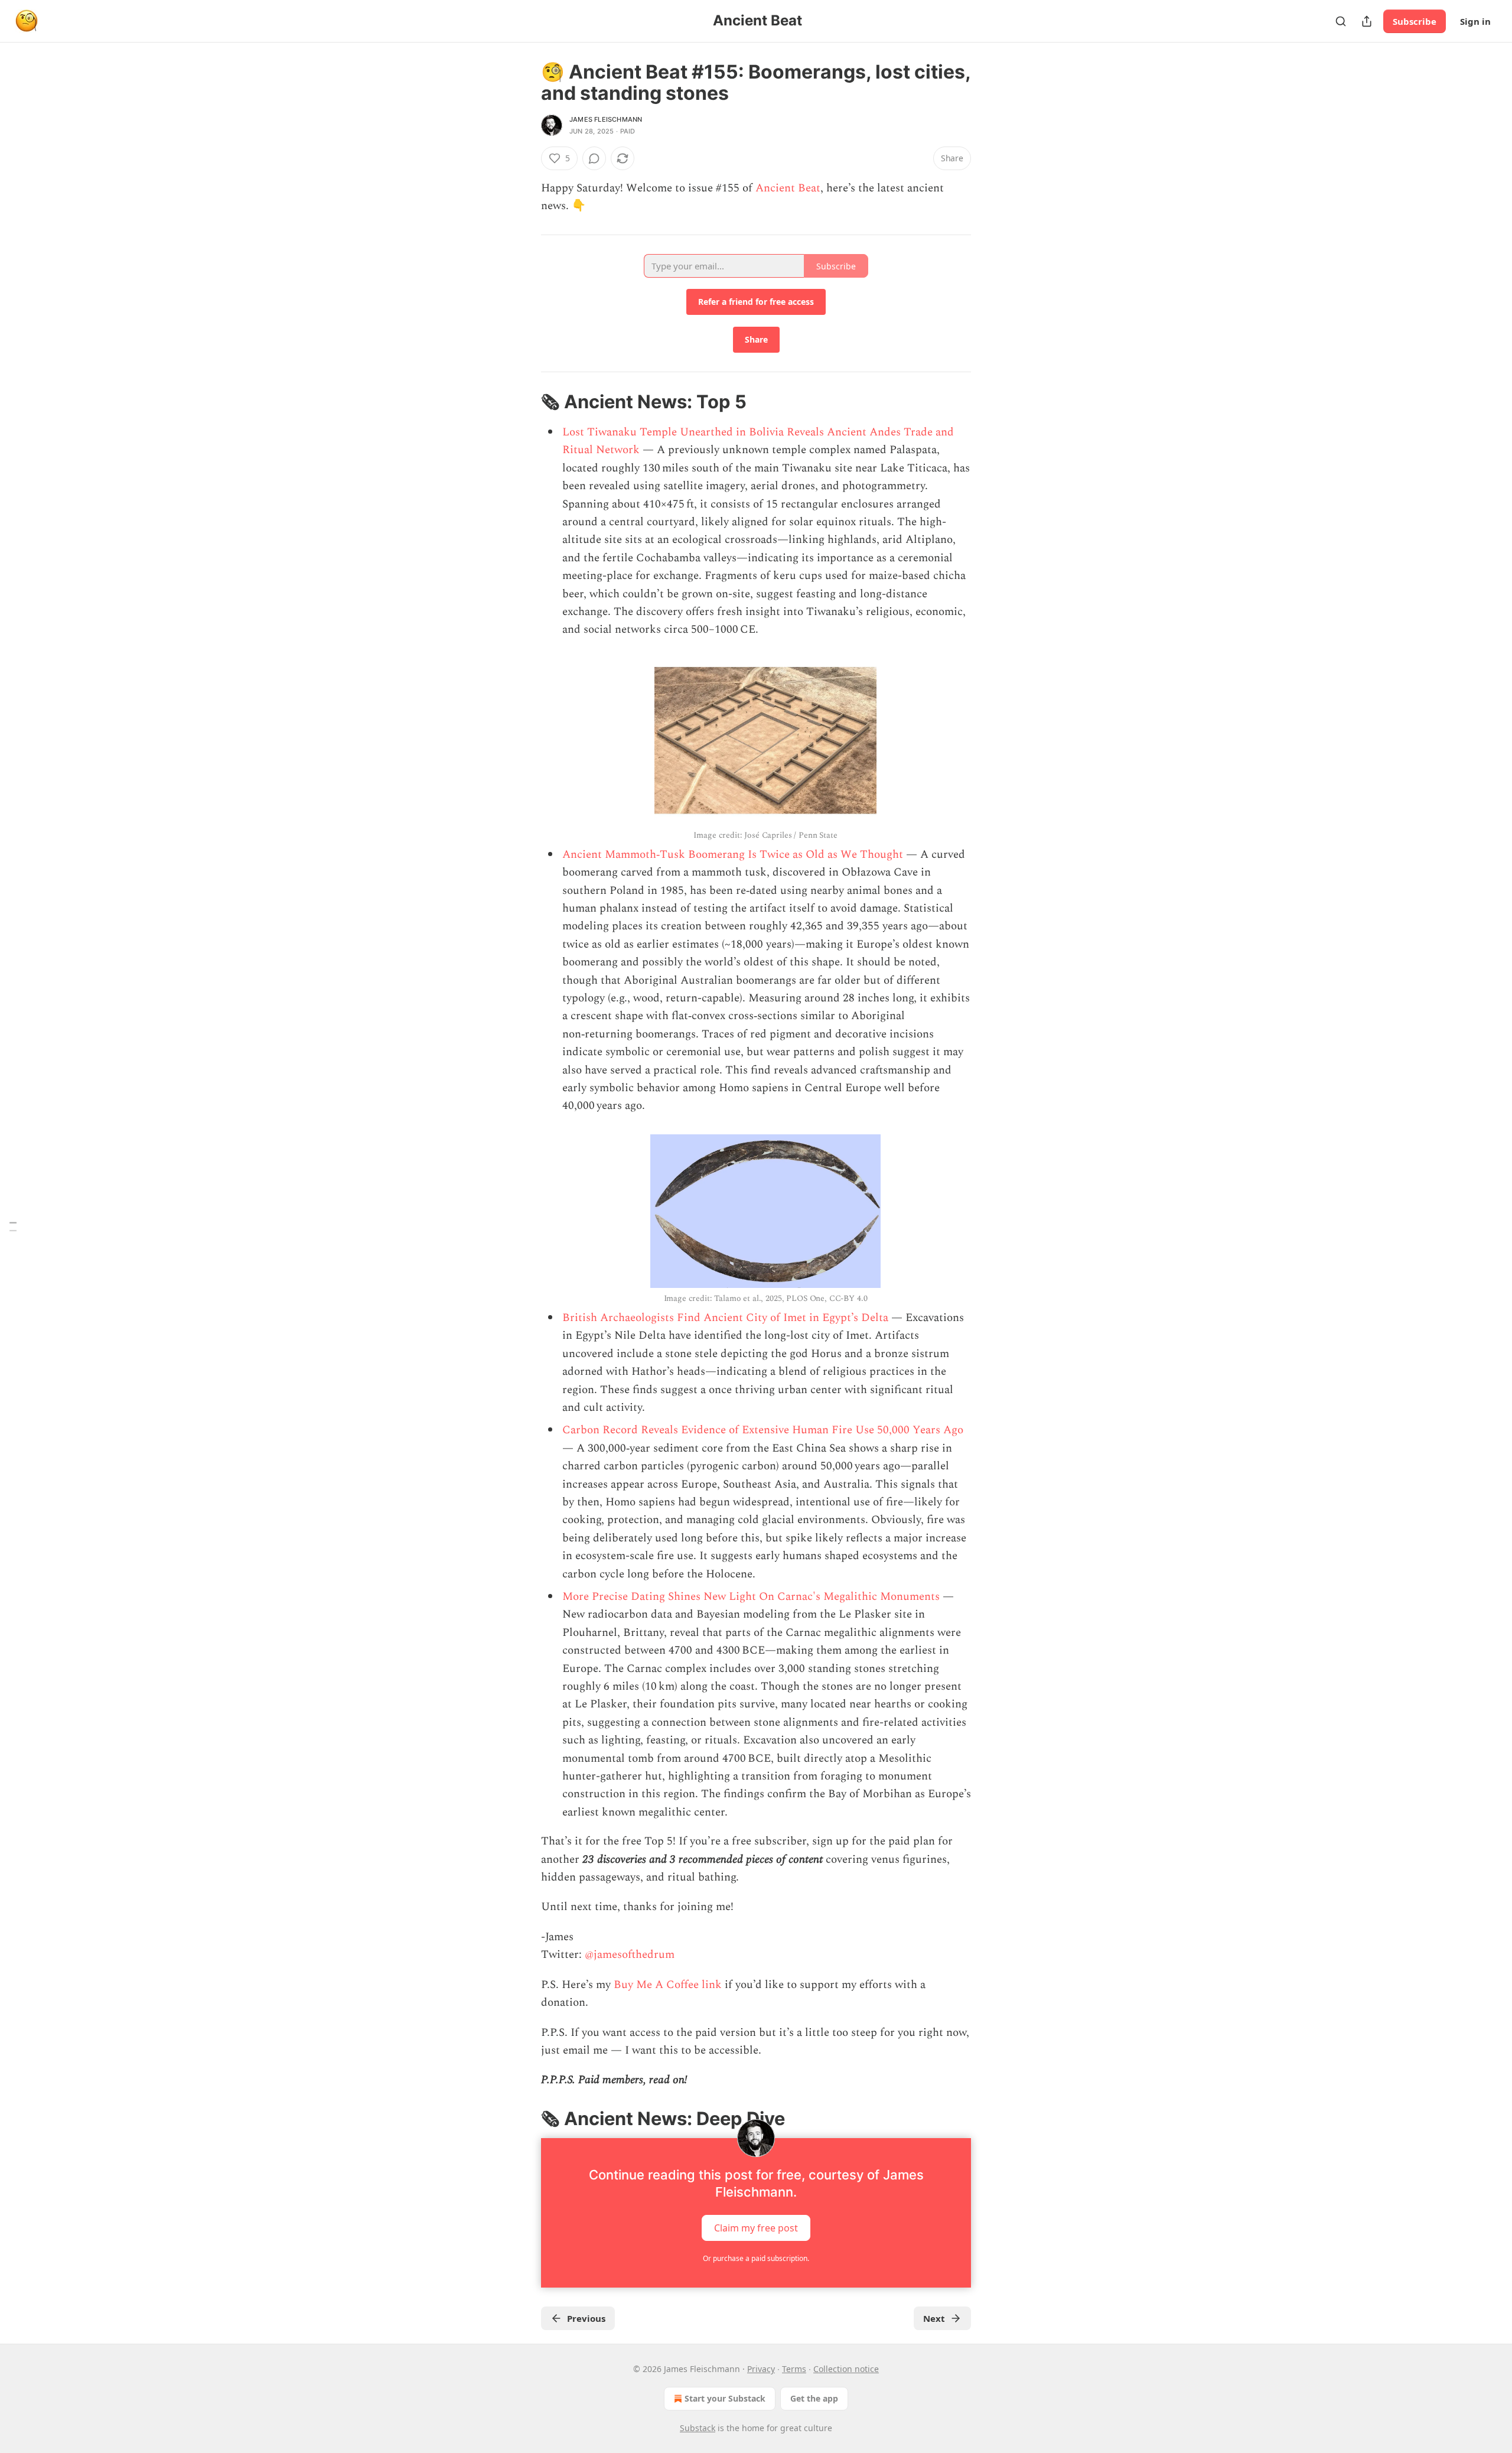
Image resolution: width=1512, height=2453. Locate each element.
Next (934, 2318)
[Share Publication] (1367, 21)
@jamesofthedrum (630, 1955)
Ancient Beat (788, 188)
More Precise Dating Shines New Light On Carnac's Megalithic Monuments (751, 1597)
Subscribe (1415, 21)
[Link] (524, 402)
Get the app (814, 2398)
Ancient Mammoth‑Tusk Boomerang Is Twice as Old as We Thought (733, 855)
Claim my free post (756, 2228)
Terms (794, 2369)
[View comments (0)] (594, 158)
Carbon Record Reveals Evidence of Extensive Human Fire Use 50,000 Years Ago (763, 1430)
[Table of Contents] (13, 1227)
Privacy (761, 2369)
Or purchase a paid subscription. (756, 2258)
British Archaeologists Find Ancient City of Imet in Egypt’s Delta (725, 1318)
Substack (698, 2428)
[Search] (1341, 21)
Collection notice (846, 2369)
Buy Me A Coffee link (668, 1985)
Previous (586, 2318)
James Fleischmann (606, 119)
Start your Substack (725, 2398)
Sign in (1475, 21)
